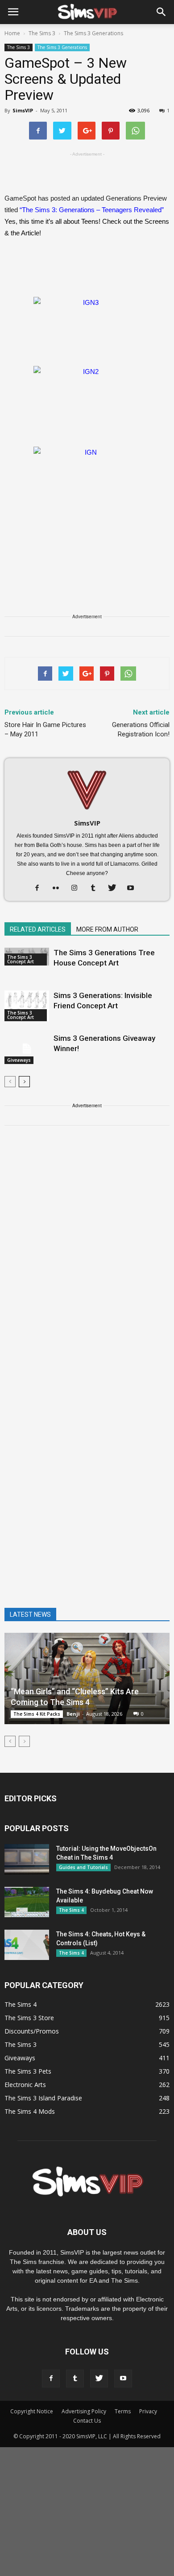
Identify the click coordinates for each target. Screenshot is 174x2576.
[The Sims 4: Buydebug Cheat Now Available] (27, 1902)
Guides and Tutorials (83, 1867)
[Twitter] (115, 888)
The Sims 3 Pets (28, 2071)
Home (12, 33)
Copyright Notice (32, 2411)
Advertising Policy (84, 2411)
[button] (162, 12)
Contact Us (87, 2421)
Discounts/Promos (32, 2031)
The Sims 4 (71, 1910)
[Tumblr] (97, 888)
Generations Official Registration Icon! (141, 729)
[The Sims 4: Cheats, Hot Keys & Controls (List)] (27, 1945)
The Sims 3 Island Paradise (43, 2098)
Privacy (148, 2411)
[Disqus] (87, 1259)
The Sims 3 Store (29, 2018)
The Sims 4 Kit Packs (37, 1714)
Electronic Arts (25, 2085)
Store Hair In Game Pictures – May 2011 (45, 729)
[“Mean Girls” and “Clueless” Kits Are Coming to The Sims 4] (87, 1678)
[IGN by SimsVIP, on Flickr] (87, 477)
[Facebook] (40, 888)
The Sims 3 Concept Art (21, 959)
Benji (73, 1714)
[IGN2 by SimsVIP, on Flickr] (87, 396)
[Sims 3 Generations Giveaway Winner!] (27, 1049)
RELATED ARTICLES (38, 929)
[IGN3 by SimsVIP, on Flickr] (87, 327)
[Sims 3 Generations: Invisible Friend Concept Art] (27, 1006)
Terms (123, 2411)
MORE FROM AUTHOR (107, 929)
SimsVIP (23, 110)
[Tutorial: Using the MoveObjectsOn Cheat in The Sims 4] (27, 1859)
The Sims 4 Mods (30, 2111)
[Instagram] (78, 888)
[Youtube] (134, 888)
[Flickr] (59, 888)
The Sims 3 (19, 47)
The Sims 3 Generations (62, 47)
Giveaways (19, 1060)
